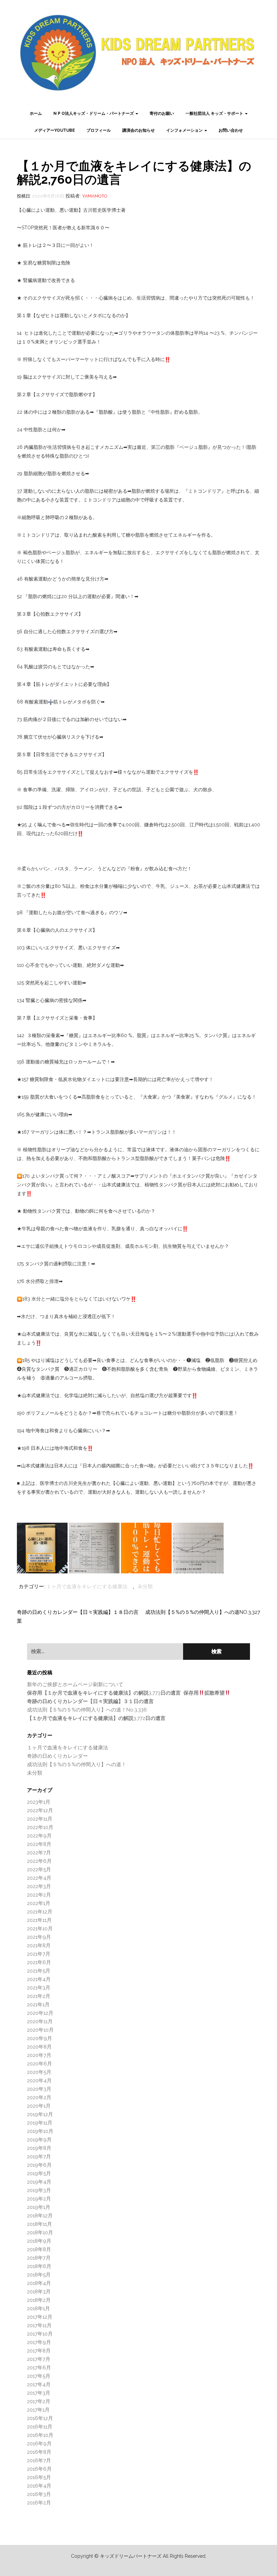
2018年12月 (40, 2216)
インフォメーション (185, 130)
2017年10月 (40, 2334)
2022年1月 (39, 1903)
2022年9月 (39, 1836)
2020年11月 (40, 2021)
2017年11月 (39, 2325)
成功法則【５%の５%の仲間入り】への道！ (77, 1764)
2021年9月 (39, 1937)
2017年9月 (39, 2342)
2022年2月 (39, 1895)
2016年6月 (39, 2469)
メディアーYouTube (55, 130)
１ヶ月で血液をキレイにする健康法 (87, 1587)
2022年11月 (40, 1819)
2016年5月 (39, 2477)
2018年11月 (40, 2224)
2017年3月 (39, 2393)
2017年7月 (39, 2359)
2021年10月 (40, 1929)
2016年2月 (39, 2503)
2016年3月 (39, 2494)
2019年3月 (39, 2190)
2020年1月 (39, 2106)
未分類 (145, 1587)
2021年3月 (39, 1988)
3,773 (126, 1693)
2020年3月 (39, 2089)
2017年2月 (39, 2401)
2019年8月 (39, 2148)
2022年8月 (39, 1844)
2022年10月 (40, 1827)
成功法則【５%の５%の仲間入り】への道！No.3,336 (87, 1710)
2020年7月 (39, 2055)
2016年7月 (39, 2461)
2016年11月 (40, 2427)
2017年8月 (39, 2351)
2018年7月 (39, 2258)
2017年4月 (39, 2385)
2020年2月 (39, 2097)
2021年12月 (40, 1912)
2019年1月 (39, 2207)
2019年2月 (39, 2199)
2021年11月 (39, 1920)
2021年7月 (39, 1954)
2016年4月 (39, 2486)
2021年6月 (39, 1962)
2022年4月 (39, 1878)
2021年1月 (38, 2005)
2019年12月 (40, 2114)
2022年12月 (40, 1810)
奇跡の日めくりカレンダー (57, 1756)
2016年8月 (39, 2452)
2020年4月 (39, 2081)
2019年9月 (39, 2140)
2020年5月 (39, 2072)
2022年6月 (39, 1861)
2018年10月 (40, 2233)
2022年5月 (39, 1870)
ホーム (36, 113)
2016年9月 (39, 2444)
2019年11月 (40, 2123)
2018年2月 (39, 2300)
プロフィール (99, 130)
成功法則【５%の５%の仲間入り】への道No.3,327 (203, 1612)
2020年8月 (39, 2047)
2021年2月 (39, 1996)
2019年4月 (39, 2182)
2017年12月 (40, 2317)
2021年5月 (39, 1971)
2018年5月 (39, 2275)
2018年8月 (39, 2249)
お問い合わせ (231, 130)
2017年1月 (38, 2410)
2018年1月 (39, 2309)
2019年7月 (39, 2157)
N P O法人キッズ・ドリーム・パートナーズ (94, 113)
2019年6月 (39, 2165)
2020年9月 (40, 2038)
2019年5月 (39, 2173)
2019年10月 (40, 2131)
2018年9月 (39, 2241)
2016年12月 (40, 2418)
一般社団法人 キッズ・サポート (215, 113)
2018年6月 (39, 2266)
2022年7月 (39, 1853)
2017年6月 (39, 2368)
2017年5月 (39, 2376)
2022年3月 (39, 1886)
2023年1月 (39, 1802)
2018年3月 (39, 2292)
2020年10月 (40, 2030)
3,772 (96, 1718)
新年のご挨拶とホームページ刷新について (75, 1684)
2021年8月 (39, 1946)
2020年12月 (40, 2013)
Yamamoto (95, 196)
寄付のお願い (162, 113)
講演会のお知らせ (138, 130)
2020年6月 (40, 2064)
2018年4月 (39, 2283)
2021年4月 (39, 1979)
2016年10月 (40, 2435)
